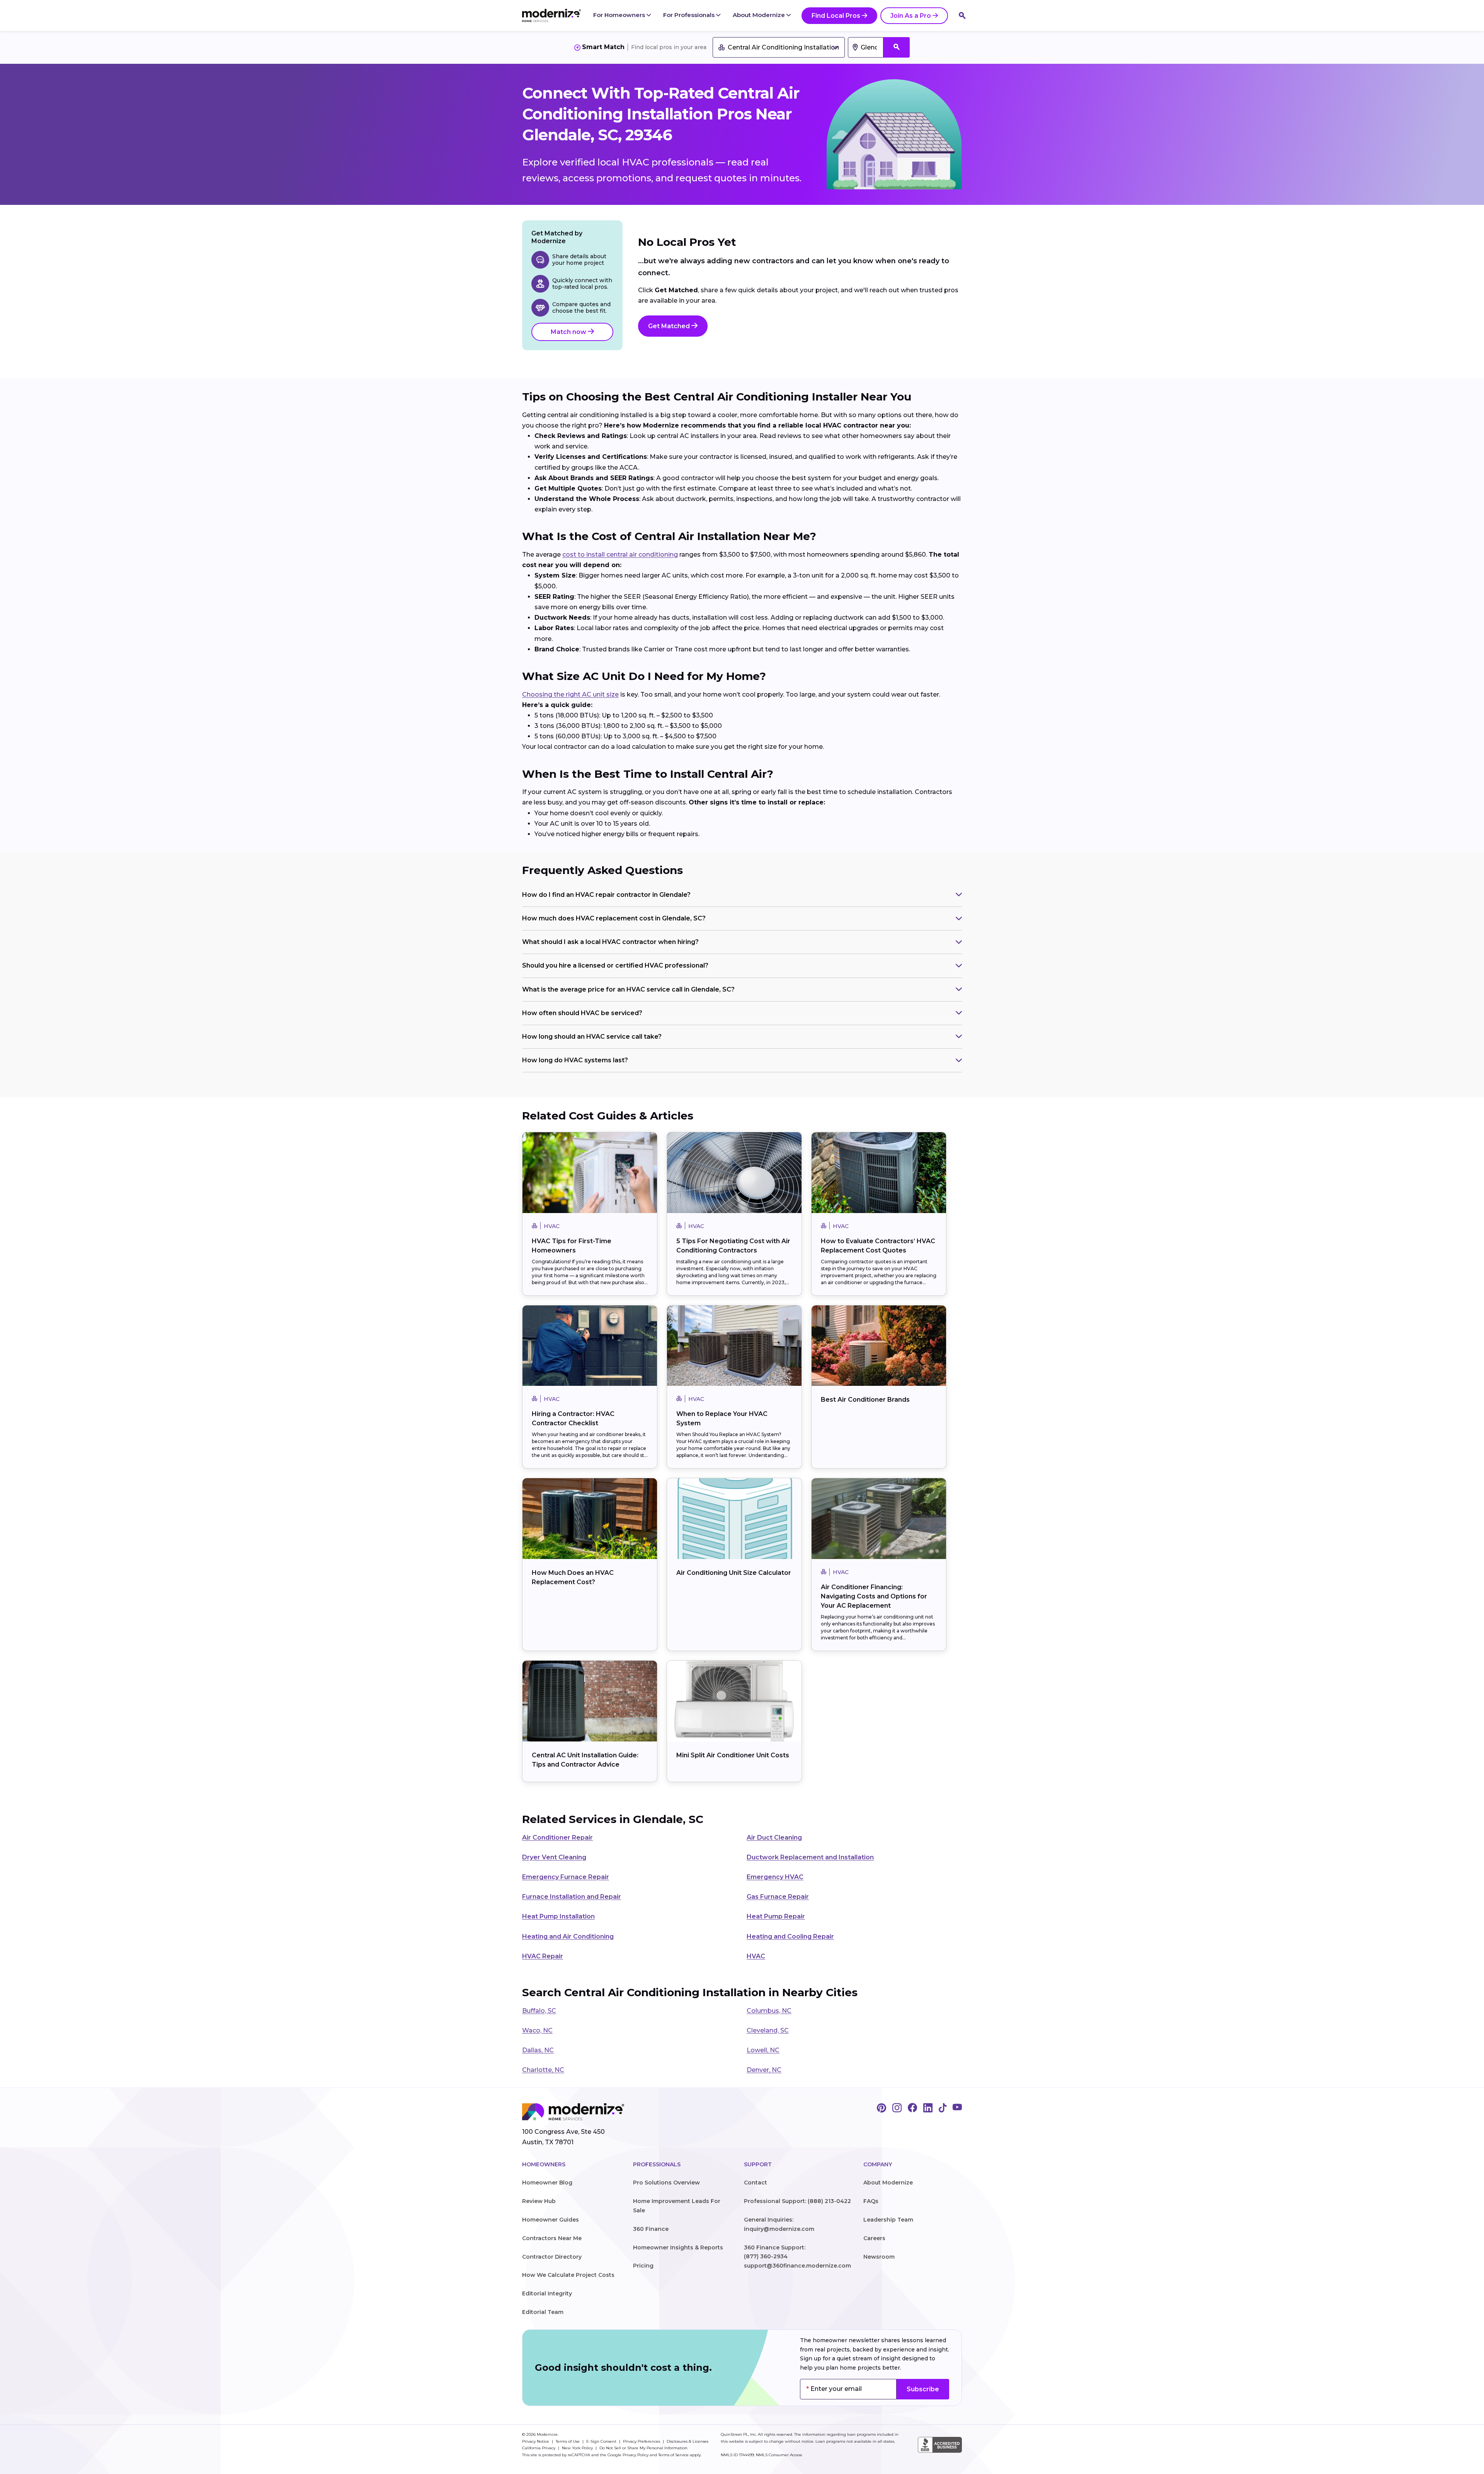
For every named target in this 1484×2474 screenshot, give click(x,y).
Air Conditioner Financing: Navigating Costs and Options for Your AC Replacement (874, 1596)
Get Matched (670, 326)
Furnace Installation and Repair (572, 1897)
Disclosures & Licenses (688, 2441)
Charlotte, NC (543, 2070)
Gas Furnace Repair (778, 1897)
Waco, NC (537, 2030)
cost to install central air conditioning (620, 555)
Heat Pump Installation (558, 1916)
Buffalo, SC (539, 2011)
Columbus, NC (769, 2011)
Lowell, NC (763, 2050)
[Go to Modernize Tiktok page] (943, 2108)
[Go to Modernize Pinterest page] (882, 2108)
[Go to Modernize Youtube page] (957, 2108)
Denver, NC (764, 2070)
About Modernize (760, 15)
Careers (874, 2238)
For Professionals (690, 15)
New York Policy (578, 2448)
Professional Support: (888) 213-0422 (797, 2201)
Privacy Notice (536, 2441)
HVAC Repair (543, 1956)
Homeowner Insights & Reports (678, 2247)
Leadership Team (888, 2220)
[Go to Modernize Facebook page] (912, 2108)
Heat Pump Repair (776, 1916)
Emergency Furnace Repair (566, 1877)
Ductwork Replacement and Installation (810, 1857)
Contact (756, 2183)
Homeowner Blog (547, 2183)
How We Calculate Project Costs (568, 2275)
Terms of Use (568, 2441)
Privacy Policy (636, 2455)
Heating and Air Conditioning (568, 1936)
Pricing (643, 2266)
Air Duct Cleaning (774, 1838)
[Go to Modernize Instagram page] (897, 2108)
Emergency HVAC (775, 1877)
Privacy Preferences (642, 2441)
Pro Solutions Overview (666, 2183)
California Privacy (539, 2448)
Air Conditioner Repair (557, 1838)
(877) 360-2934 (766, 2256)
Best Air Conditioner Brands (865, 1400)
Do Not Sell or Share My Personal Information (643, 2448)
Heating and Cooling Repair (790, 1936)
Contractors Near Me (552, 2238)
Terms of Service (673, 2455)
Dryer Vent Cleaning (554, 1857)
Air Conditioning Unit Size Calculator (734, 1573)
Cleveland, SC (768, 2030)
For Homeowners (620, 15)
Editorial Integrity (547, 2293)
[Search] (962, 15)
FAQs (871, 2201)
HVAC (756, 1956)
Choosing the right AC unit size (570, 694)
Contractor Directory (552, 2257)
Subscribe (923, 2389)
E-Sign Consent (602, 2441)
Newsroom (879, 2257)
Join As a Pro (911, 16)
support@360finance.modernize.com (797, 2266)
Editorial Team (543, 2312)
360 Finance (651, 2229)
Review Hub (539, 2201)
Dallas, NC (538, 2050)
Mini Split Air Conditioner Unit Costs (733, 1755)
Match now (569, 332)
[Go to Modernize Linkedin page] (928, 2108)
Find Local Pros (836, 16)
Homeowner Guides (551, 2220)
